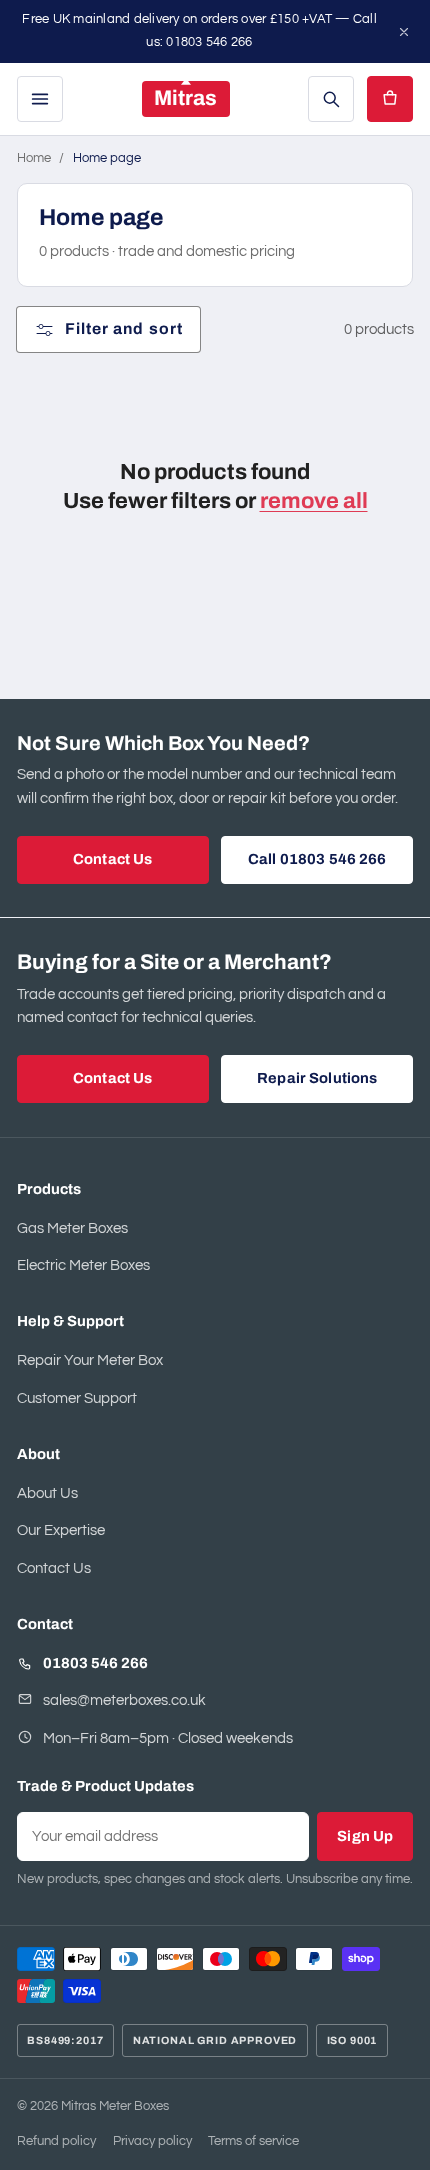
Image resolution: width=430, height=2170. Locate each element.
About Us (47, 1493)
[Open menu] (40, 99)
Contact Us (112, 859)
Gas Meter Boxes (72, 1228)
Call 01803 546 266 (317, 859)
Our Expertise (61, 1530)
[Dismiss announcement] (404, 32)
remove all (314, 501)
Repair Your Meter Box (90, 1360)
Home (34, 158)
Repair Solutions (317, 1078)
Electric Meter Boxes (83, 1265)
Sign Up (365, 1836)
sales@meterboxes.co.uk (124, 1700)
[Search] (331, 99)
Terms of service (253, 2141)
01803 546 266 (95, 1663)
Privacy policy (152, 2141)
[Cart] (390, 99)
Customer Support (77, 1398)
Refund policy (56, 2141)
